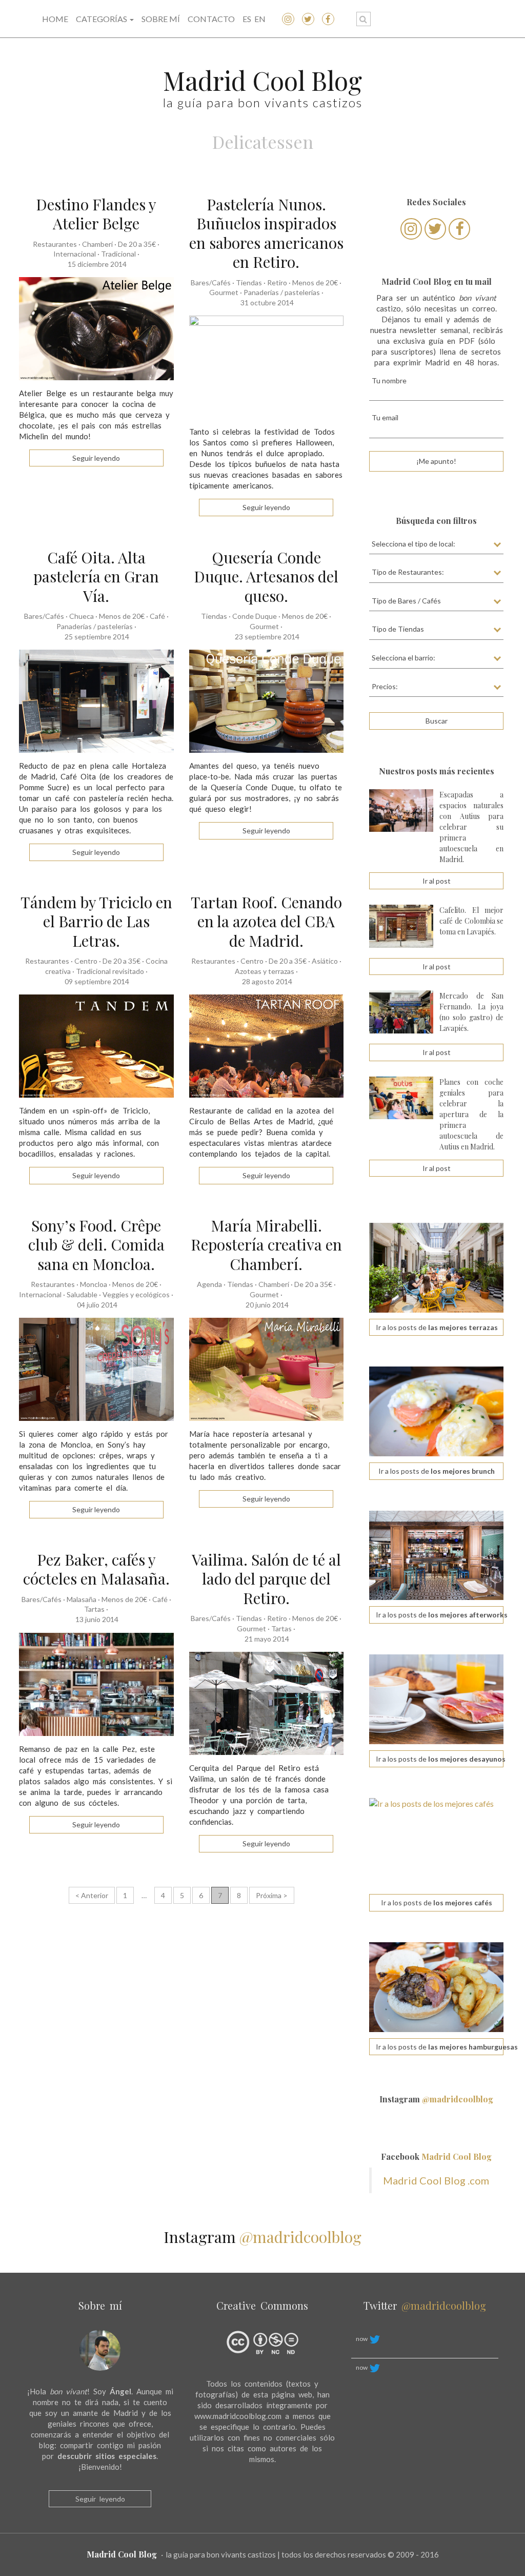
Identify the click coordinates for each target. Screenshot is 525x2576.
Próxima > (272, 1895)
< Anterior (92, 1895)
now (362, 2339)
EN (260, 19)
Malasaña (82, 1599)
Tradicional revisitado (110, 971)
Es (247, 19)
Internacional (75, 254)
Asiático (325, 961)
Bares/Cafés (211, 282)
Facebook (436, 2157)
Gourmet (224, 292)
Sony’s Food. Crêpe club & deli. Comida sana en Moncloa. (96, 1245)
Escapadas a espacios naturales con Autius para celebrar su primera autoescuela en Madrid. (471, 827)
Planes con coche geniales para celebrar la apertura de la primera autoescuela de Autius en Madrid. (471, 1114)
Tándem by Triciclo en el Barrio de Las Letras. (96, 921)
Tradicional (118, 254)
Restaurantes (55, 244)
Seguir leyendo (100, 2499)
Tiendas (249, 282)
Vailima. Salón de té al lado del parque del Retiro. (266, 1579)
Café (157, 616)
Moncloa (94, 1284)
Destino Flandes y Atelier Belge (96, 214)
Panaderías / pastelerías (282, 292)
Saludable (82, 1294)
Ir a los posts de (437, 1327)
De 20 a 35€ (137, 244)
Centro (86, 961)
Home (55, 19)
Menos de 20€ (315, 282)
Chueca (82, 616)
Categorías (102, 19)
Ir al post (437, 881)
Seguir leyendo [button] (96, 458)
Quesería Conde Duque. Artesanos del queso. (266, 577)
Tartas (94, 1609)
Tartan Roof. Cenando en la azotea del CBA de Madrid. (266, 921)
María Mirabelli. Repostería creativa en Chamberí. (266, 1245)
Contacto (211, 19)
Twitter (425, 2305)
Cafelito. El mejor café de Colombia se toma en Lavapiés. (471, 921)
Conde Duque (255, 616)
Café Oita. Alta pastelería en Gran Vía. (96, 577)
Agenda (209, 1284)
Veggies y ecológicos (136, 1294)
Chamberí (97, 244)
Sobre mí (161, 19)
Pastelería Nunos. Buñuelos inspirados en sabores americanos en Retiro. (266, 233)
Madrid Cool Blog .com (436, 2180)
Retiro (277, 282)
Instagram (436, 2099)
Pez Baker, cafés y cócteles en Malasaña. (96, 1569)
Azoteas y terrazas (265, 971)
